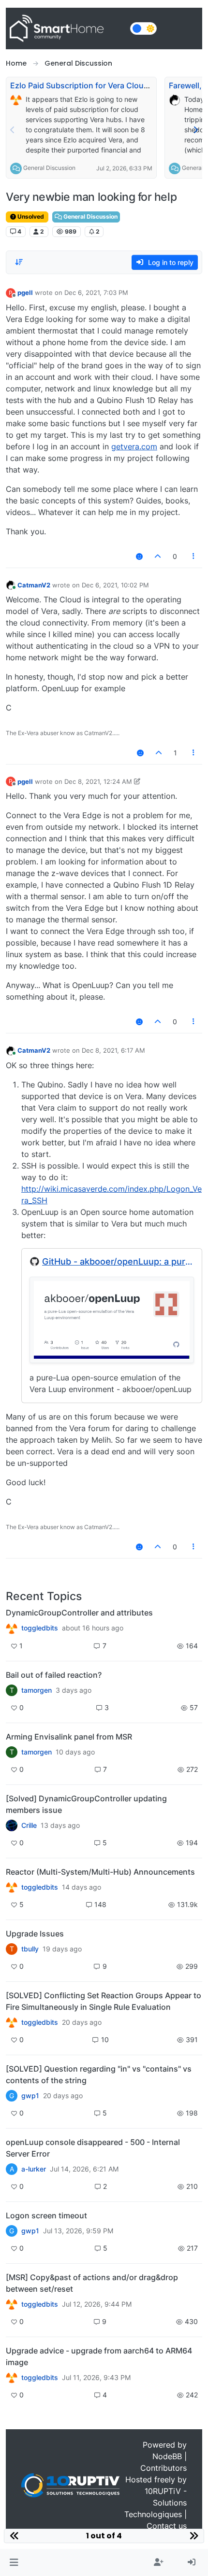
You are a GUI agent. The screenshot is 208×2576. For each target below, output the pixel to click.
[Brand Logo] (66, 28)
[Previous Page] (13, 130)
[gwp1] (12, 2022)
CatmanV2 (34, 585)
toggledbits (40, 1628)
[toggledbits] (12, 1887)
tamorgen (37, 1690)
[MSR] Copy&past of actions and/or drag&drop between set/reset (92, 2283)
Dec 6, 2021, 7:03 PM (96, 292)
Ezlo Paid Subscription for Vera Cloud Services (96, 85)
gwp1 (30, 2096)
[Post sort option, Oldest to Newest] (19, 262)
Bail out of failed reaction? (54, 1675)
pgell (25, 292)
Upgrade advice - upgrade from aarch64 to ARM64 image (99, 2356)
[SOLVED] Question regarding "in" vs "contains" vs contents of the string (99, 2075)
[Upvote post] (158, 556)
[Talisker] (12, 2378)
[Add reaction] (139, 556)
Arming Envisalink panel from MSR (69, 1737)
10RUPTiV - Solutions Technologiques (156, 2503)
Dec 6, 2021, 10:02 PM (115, 585)
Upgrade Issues (35, 1934)
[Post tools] (194, 556)
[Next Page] (195, 130)
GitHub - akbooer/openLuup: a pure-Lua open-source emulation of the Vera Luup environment (118, 1261)
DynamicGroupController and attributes (79, 1613)
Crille (29, 1825)
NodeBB (167, 2456)
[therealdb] (12, 1628)
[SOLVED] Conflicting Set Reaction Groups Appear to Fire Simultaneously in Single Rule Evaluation (104, 2001)
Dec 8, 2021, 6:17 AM (113, 1050)
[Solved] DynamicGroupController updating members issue (86, 1804)
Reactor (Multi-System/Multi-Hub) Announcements (100, 1872)
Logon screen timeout (46, 2215)
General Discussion (49, 168)
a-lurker (34, 2169)
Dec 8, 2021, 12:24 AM (98, 781)
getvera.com (134, 446)
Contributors (163, 2468)
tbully (30, 1949)
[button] (14, 2562)
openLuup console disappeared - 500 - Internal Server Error (93, 2148)
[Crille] (12, 1825)
